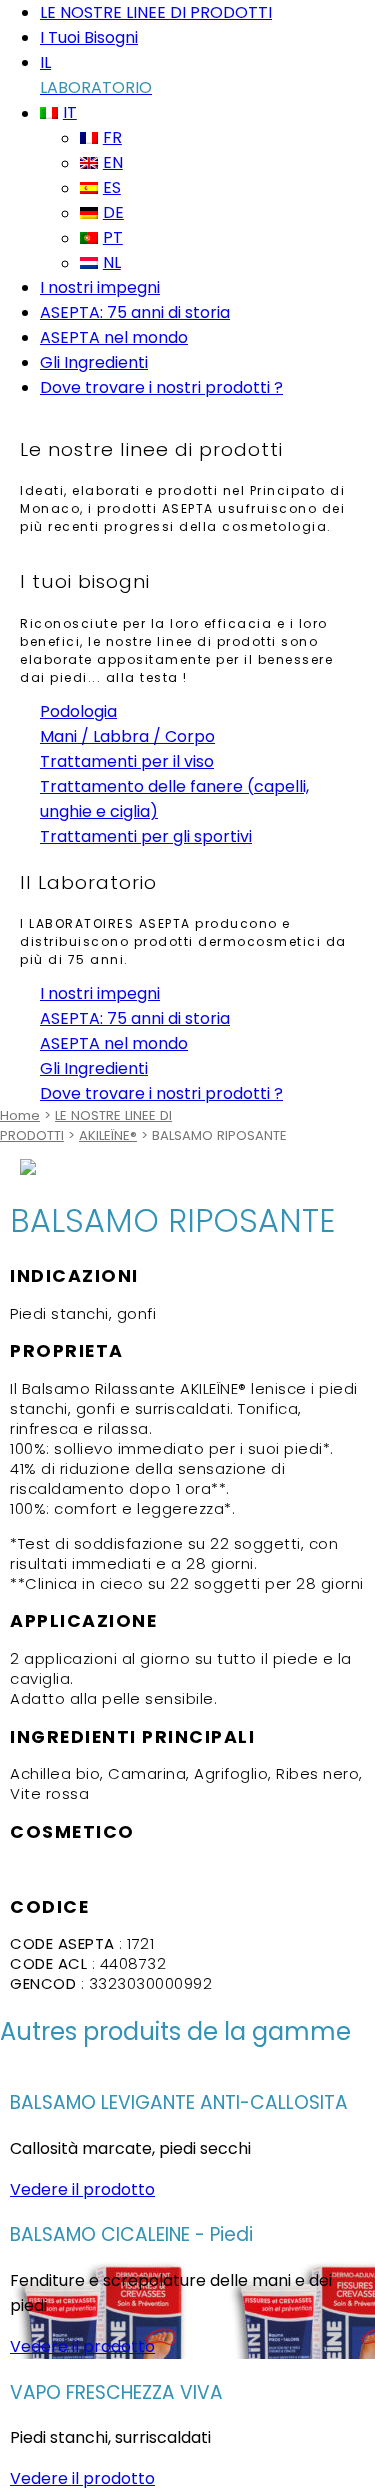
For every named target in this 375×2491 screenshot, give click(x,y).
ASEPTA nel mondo (114, 337)
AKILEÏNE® (108, 1135)
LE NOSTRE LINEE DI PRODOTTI (156, 12)
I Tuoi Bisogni (89, 37)
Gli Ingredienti (94, 362)
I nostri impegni (100, 287)
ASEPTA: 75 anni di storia (135, 312)
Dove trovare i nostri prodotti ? (161, 387)
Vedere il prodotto (82, 2189)
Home (20, 1115)
